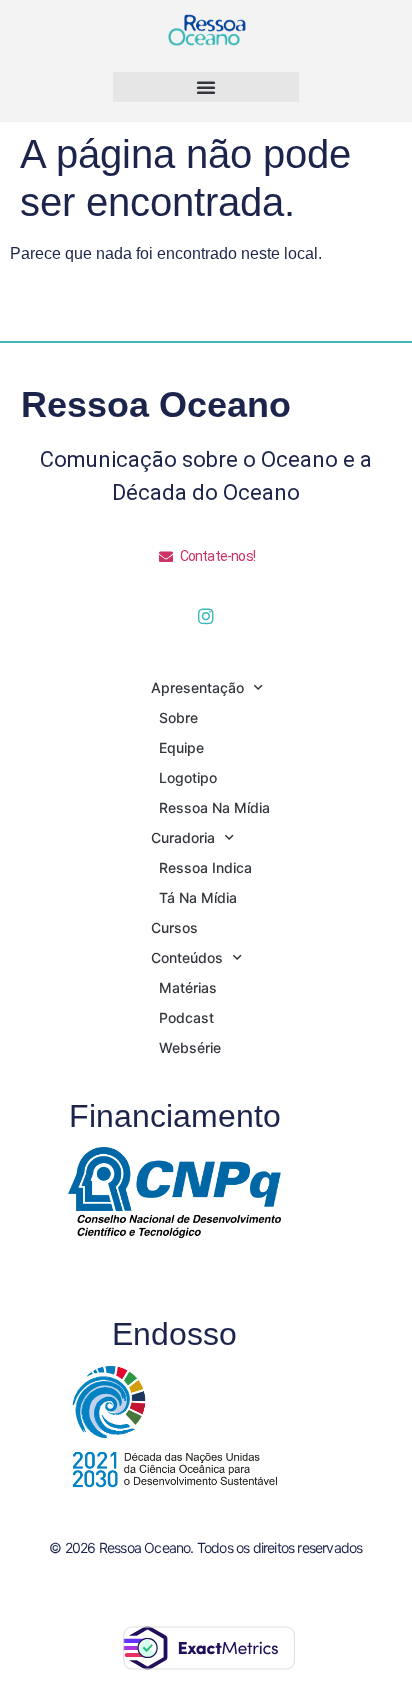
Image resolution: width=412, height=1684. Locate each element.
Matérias (188, 987)
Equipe (181, 747)
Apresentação (197, 687)
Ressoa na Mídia (214, 807)
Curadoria (183, 837)
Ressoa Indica (205, 867)
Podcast (186, 1017)
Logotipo (188, 777)
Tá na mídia (198, 897)
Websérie (190, 1047)
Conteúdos (187, 957)
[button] (206, 87)
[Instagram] (206, 616)
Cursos (174, 927)
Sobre (178, 717)
